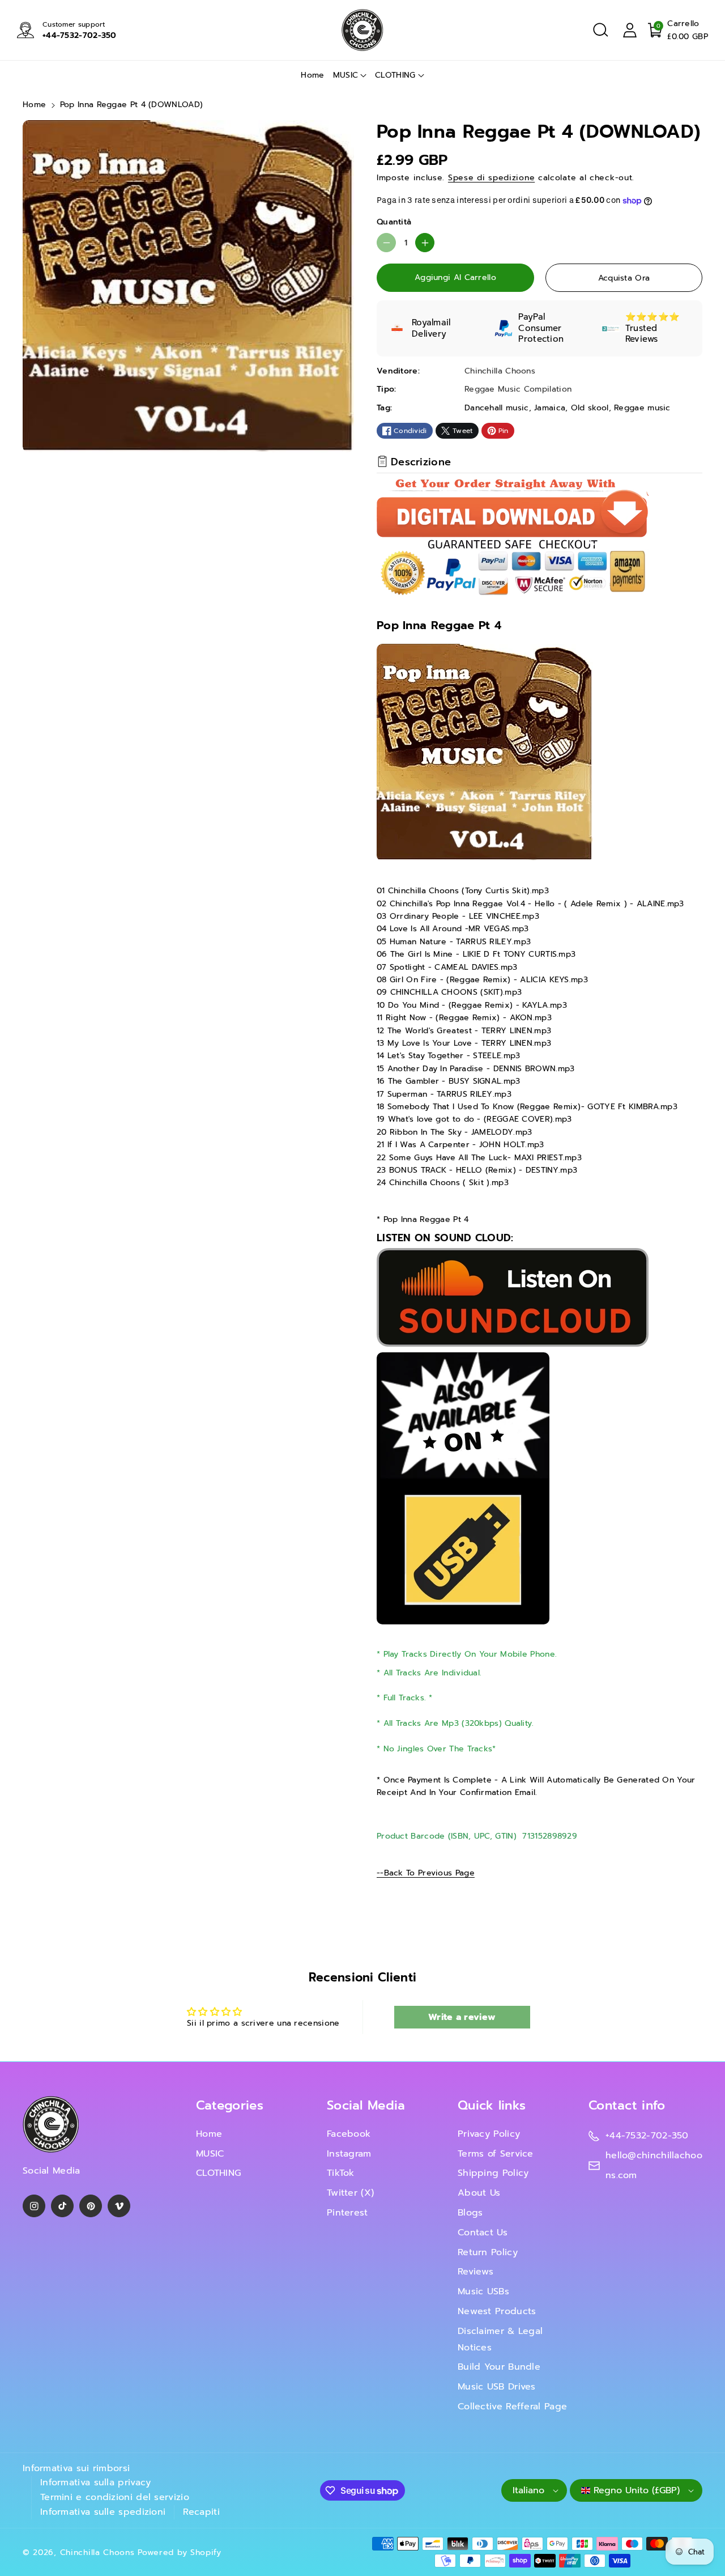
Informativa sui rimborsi (76, 2468)
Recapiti (201, 2512)
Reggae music (642, 408)
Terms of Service (496, 2154)
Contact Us (483, 2233)
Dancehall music (497, 408)
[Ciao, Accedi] (630, 30)
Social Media (366, 2105)
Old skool (590, 408)
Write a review (462, 2017)
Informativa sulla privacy (96, 2482)
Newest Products (497, 2311)
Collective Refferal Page (512, 2407)
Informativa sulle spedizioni (103, 2512)
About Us (479, 2193)
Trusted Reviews (642, 334)
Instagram (349, 2154)
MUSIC (346, 75)
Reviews (475, 2272)
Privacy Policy (489, 2134)
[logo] (51, 2125)
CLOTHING (395, 75)
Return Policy (488, 2252)
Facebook (349, 2134)
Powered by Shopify (180, 2552)
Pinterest (347, 2213)
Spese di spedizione (491, 178)
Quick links (492, 2105)
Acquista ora (624, 278)
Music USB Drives (497, 2387)
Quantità (394, 222)
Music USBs (483, 2291)
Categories (230, 2105)
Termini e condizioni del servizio (115, 2497)
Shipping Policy (493, 2173)
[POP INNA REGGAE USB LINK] (463, 1488)
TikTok (341, 2173)
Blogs (470, 2213)
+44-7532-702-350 (80, 35)
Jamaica (550, 408)
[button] (600, 30)
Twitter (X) (350, 2193)
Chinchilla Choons (97, 2552)
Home (34, 105)
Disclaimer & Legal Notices (500, 2339)
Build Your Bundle (499, 2367)
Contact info (627, 2105)
